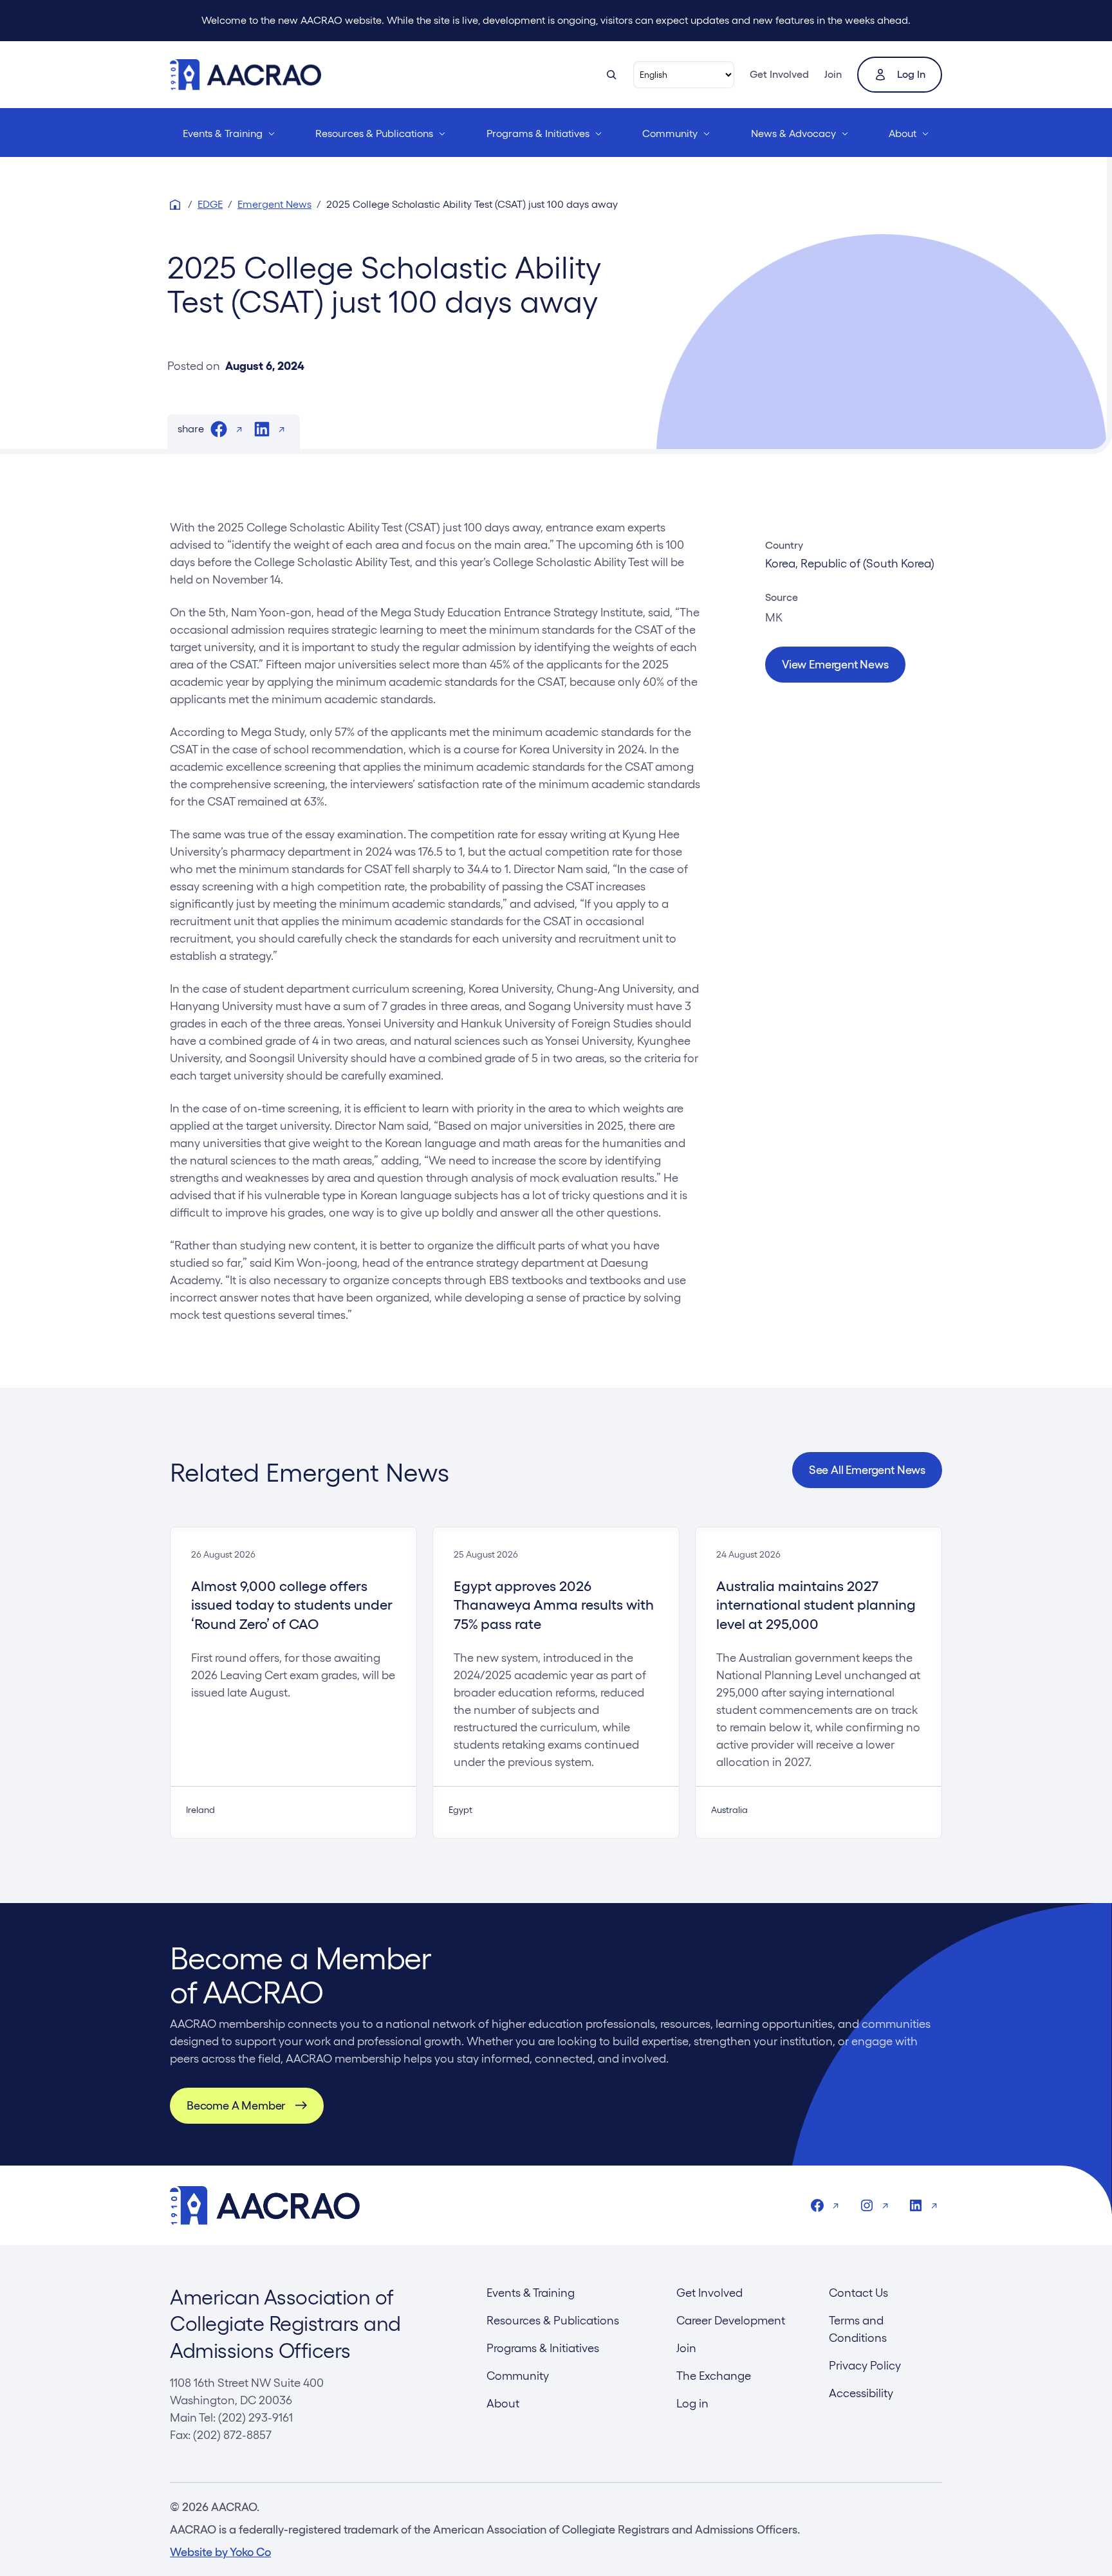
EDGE (210, 204)
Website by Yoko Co (220, 2552)
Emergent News (274, 204)
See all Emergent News (867, 1470)
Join (833, 74)
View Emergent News (835, 664)
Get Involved (779, 74)
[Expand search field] (611, 75)
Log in (911, 74)
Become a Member (236, 2105)
